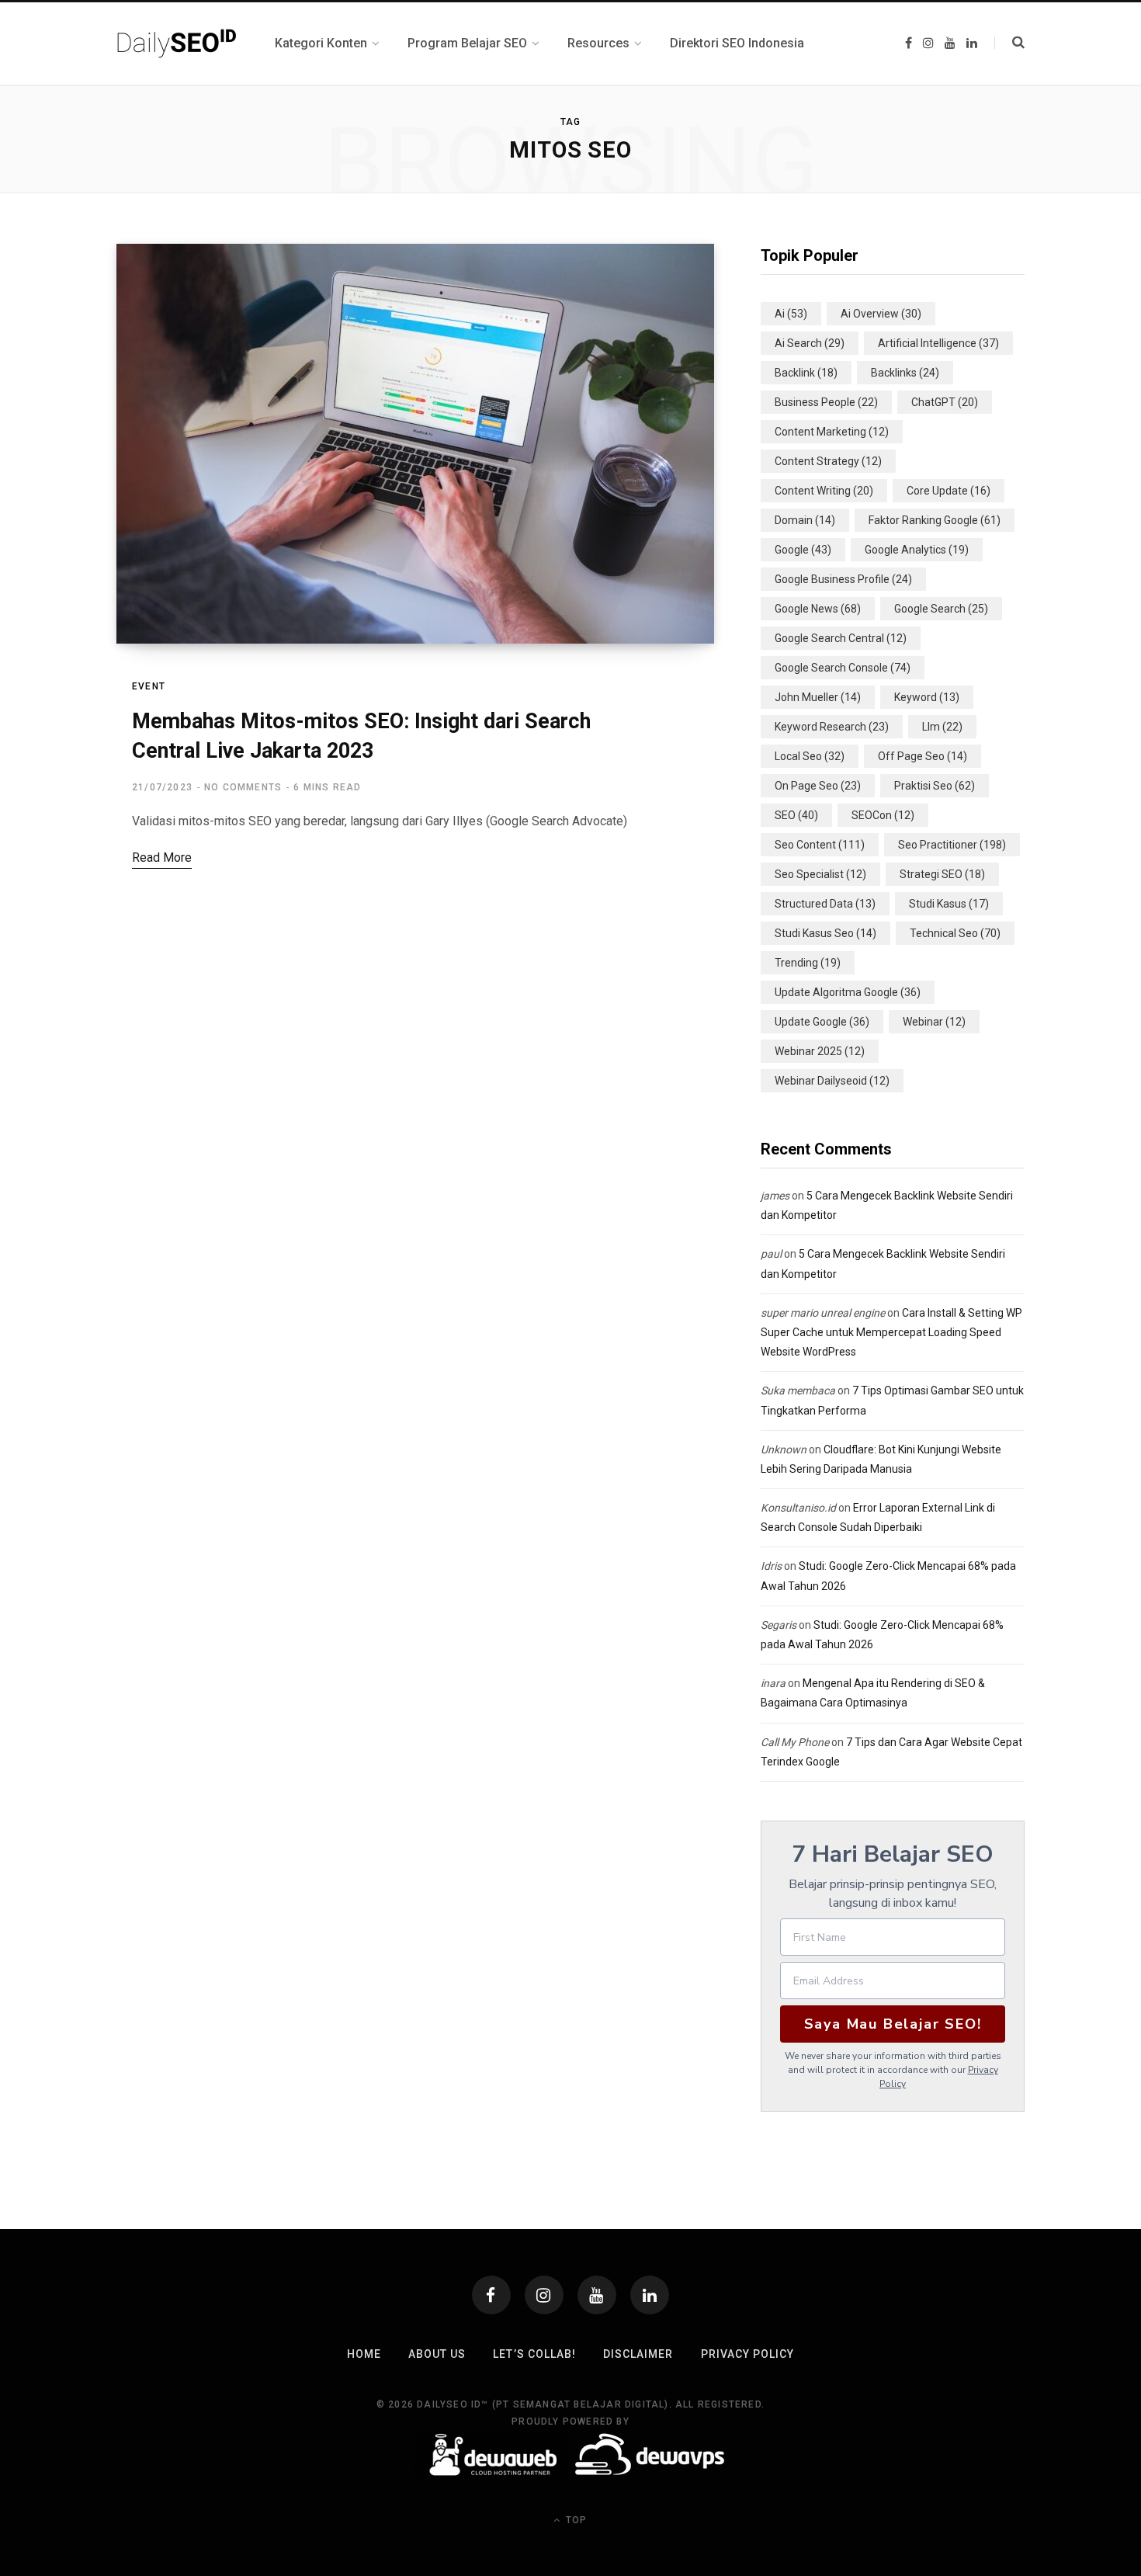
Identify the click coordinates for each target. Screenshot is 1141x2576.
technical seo (955, 933)
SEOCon (883, 815)
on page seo (818, 786)
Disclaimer (638, 2354)
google (803, 550)
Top (575, 2520)
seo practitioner (952, 845)
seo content (820, 845)
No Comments (243, 787)
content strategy (828, 461)
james (775, 1196)
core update (949, 491)
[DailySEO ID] (177, 43)
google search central (841, 638)
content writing (824, 491)
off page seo (923, 756)
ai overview (881, 314)
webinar (934, 1022)
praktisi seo (935, 786)
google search (941, 609)
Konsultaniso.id (798, 1508)
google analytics (917, 550)
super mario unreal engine (823, 1313)
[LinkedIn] (650, 2295)
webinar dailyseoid (832, 1081)
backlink (806, 373)
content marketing (832, 432)
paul (771, 1254)
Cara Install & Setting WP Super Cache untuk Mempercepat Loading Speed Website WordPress (891, 1332)
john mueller (818, 697)
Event (149, 686)
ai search (810, 343)
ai (791, 314)
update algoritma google (848, 992)
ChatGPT (945, 402)
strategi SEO (942, 874)
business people (826, 402)
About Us (437, 2354)
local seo (810, 756)
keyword (927, 697)
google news (818, 609)
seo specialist (820, 874)
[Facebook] (491, 2295)
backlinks (905, 373)
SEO (796, 815)
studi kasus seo (825, 933)
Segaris (779, 1625)
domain (805, 520)
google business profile (843, 579)
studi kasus (949, 904)
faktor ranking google (935, 520)
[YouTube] (597, 2295)
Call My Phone (795, 1742)
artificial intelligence (938, 343)
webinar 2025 (820, 1051)
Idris (771, 1566)
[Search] (1009, 43)
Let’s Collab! (534, 2354)
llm (942, 727)
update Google (822, 1022)
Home (364, 2354)
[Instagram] (544, 2295)
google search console (843, 668)
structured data (825, 904)
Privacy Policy (748, 2354)
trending (808, 963)
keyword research (832, 727)
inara (773, 1683)
